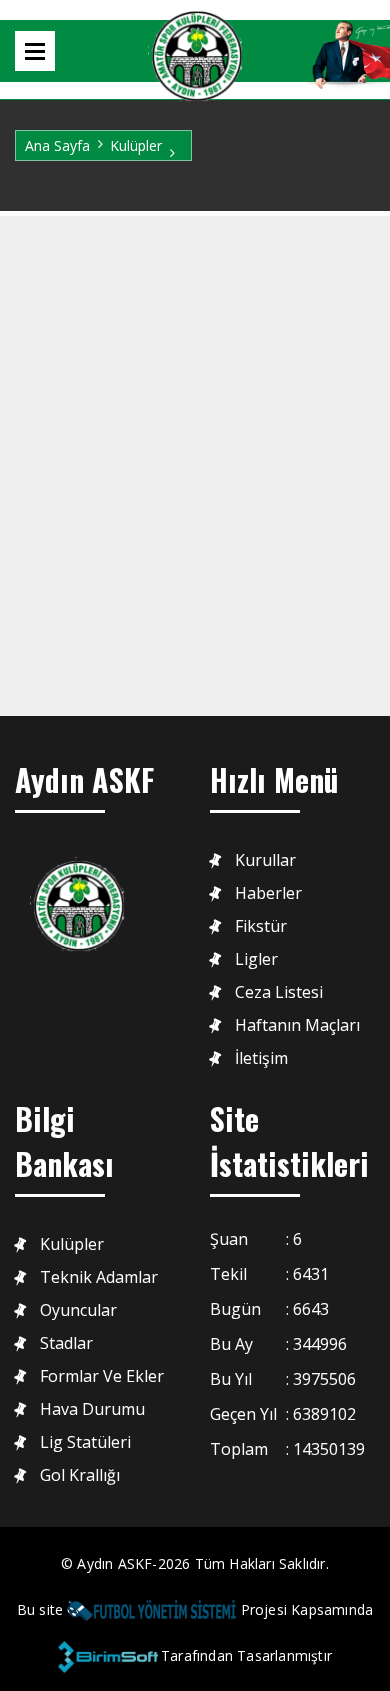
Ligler (256, 959)
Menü (35, 51)
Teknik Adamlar (99, 1277)
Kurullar (265, 860)
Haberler (268, 893)
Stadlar (66, 1343)
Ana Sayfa (57, 145)
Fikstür (261, 926)
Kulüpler (136, 145)
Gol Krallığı (80, 1475)
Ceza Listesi (279, 992)
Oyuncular (78, 1310)
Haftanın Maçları (297, 1025)
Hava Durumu (92, 1409)
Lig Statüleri (85, 1442)
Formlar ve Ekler (102, 1376)
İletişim (261, 1058)
